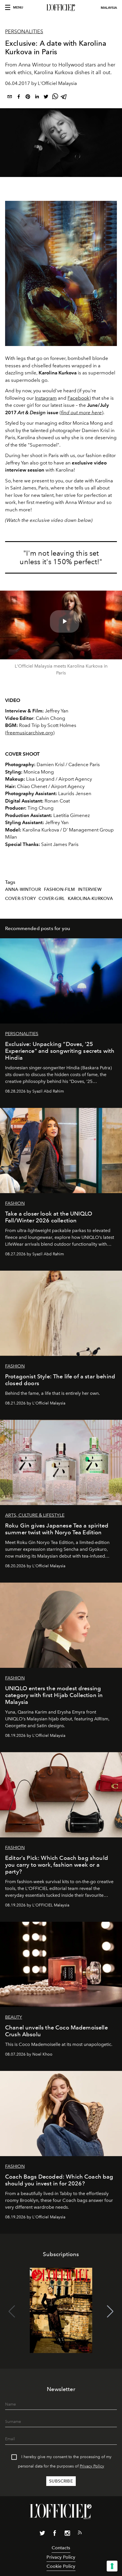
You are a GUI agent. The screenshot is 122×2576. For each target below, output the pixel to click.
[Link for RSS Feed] (80, 2534)
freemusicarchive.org (30, 733)
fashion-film (60, 889)
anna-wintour (23, 889)
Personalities (24, 32)
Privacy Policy (92, 2466)
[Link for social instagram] (67, 2534)
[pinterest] (28, 98)
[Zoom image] (61, 273)
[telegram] (64, 98)
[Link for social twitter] (42, 2534)
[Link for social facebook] (55, 2534)
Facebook (78, 398)
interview (90, 889)
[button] (110, 2312)
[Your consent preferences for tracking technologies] (112, 2566)
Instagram (46, 398)
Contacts (61, 2548)
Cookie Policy (61, 2566)
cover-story (20, 899)
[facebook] (19, 98)
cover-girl (52, 899)
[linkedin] (37, 98)
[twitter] (46, 98)
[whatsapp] (55, 98)
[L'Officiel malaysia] (61, 8)
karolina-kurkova (91, 899)
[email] (10, 98)
